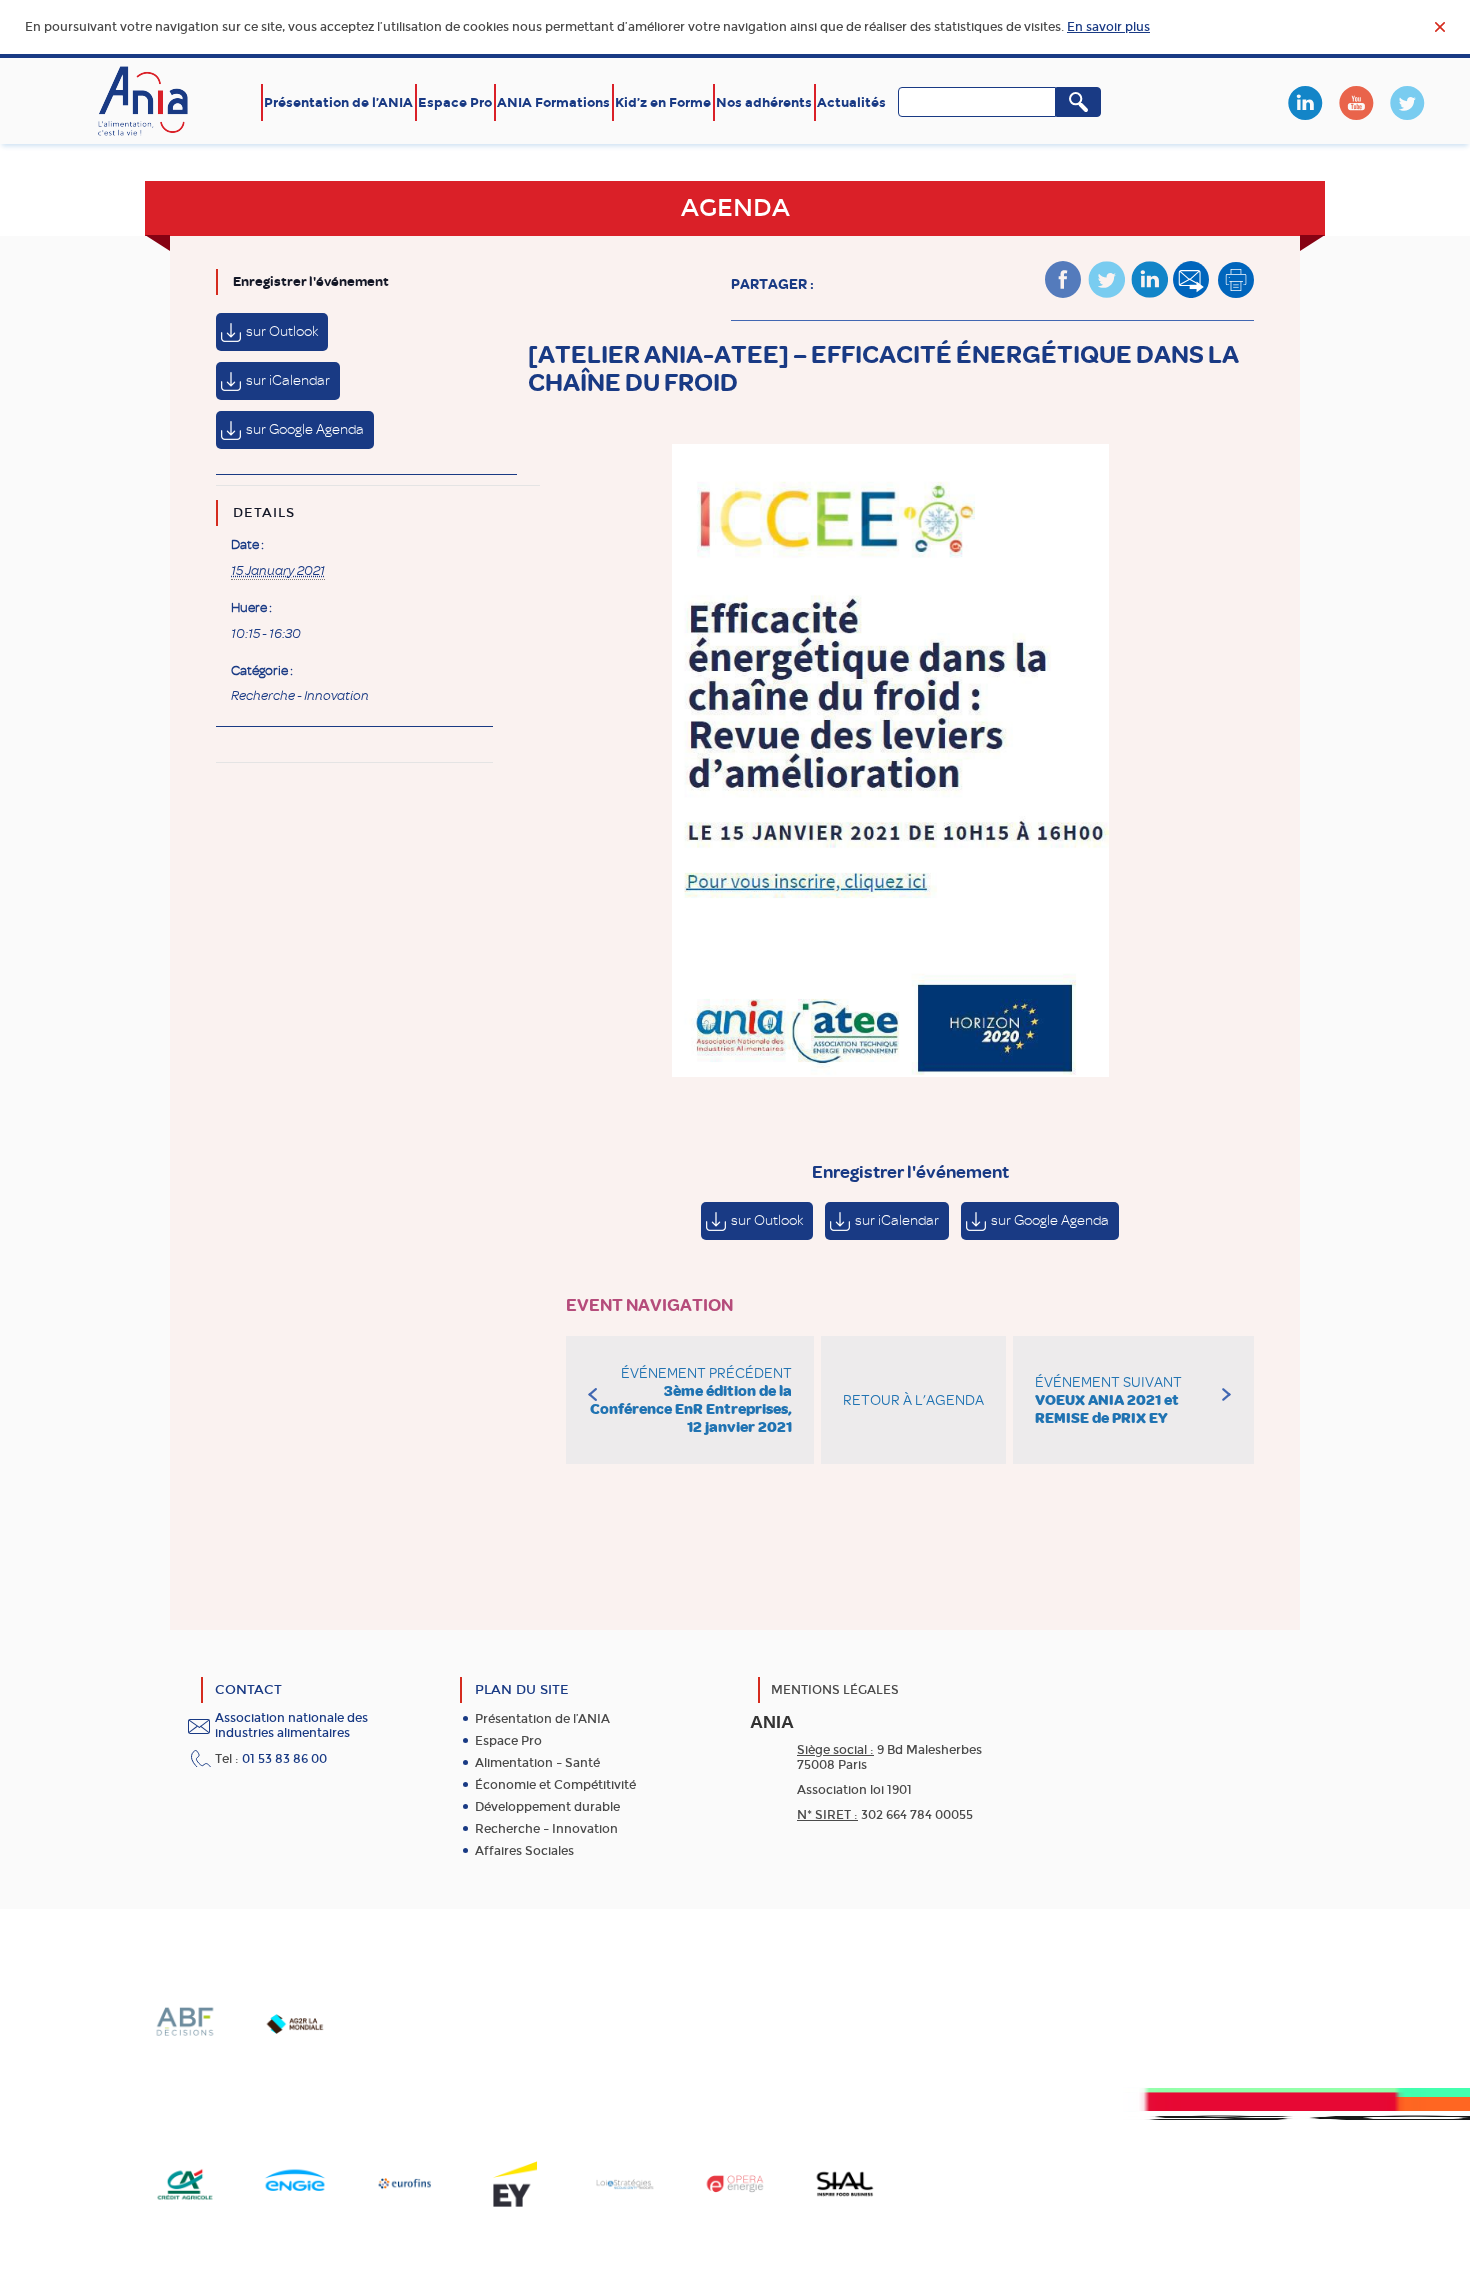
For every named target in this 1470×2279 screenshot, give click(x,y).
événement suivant (1108, 1400)
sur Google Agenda (305, 429)
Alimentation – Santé (537, 1763)
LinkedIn (1305, 103)
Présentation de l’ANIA (338, 102)
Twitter (1407, 103)
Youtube (1356, 103)
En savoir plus (1108, 27)
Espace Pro (455, 102)
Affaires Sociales (524, 1851)
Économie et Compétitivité (555, 1785)
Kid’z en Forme (663, 102)
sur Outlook (282, 331)
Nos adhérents (764, 102)
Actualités (851, 102)
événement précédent (691, 1400)
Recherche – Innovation (546, 1829)
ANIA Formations (553, 102)
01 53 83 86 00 (284, 1759)
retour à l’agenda (913, 1400)
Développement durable (547, 1807)
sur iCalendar (288, 380)
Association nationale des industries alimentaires (291, 1725)
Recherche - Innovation (300, 696)
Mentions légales (835, 1690)
